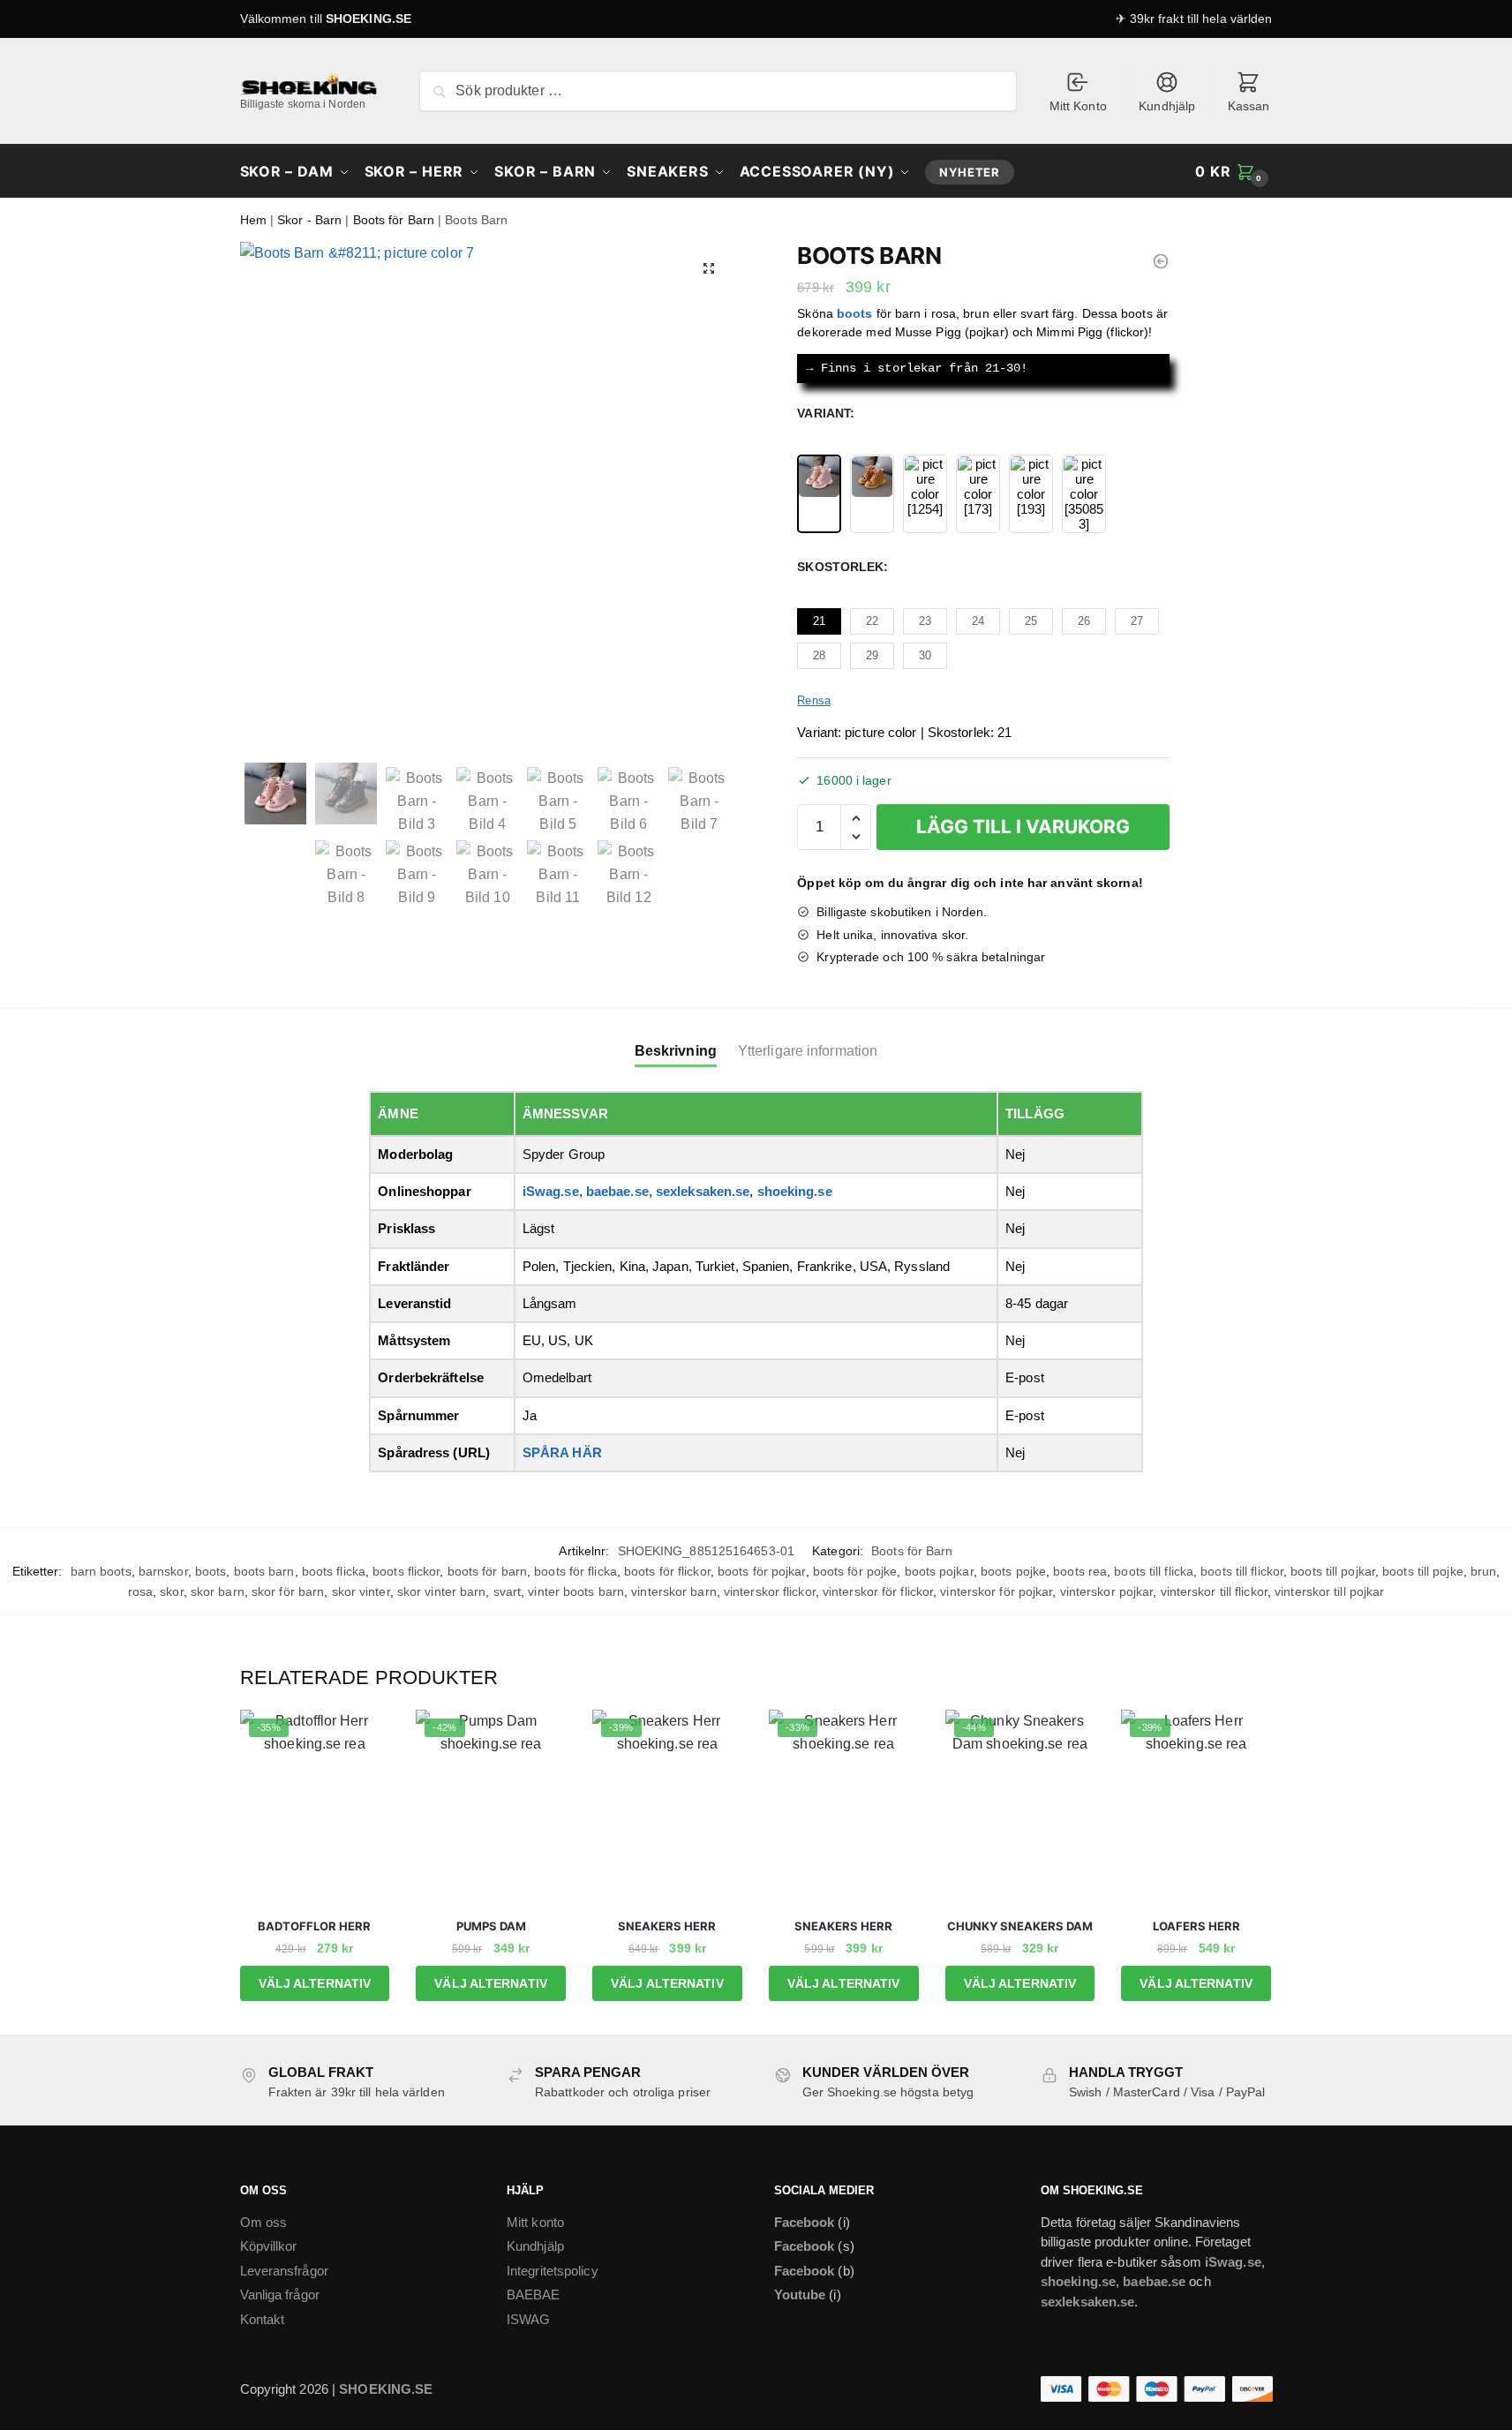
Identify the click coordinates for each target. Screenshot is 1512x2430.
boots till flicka (1154, 1571)
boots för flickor (667, 1571)
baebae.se (617, 1191)
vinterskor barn (674, 1591)
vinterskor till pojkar (1329, 1591)
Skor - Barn (309, 220)
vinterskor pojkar (1107, 1591)
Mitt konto (535, 2222)
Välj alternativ (315, 1983)
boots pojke (1013, 1571)
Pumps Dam (491, 1926)
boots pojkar (939, 1571)
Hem (253, 220)
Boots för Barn (394, 220)
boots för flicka (575, 1571)
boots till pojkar (1333, 1571)
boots (211, 1571)
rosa (140, 1591)
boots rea (1080, 1571)
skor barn (218, 1591)
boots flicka (334, 1571)
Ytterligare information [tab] (808, 1051)
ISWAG (529, 2319)
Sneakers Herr (667, 1926)
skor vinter (361, 1591)
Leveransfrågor (284, 2271)
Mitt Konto (1078, 106)
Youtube (800, 2295)
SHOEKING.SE (369, 19)
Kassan (1249, 106)
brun (1483, 1571)
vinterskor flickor (770, 1591)
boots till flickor (1242, 1571)
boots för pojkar (762, 1571)
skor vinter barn (442, 1591)
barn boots (101, 1571)
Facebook (805, 2222)
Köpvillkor (269, 2246)
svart (508, 1591)
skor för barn (288, 1591)
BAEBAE (534, 2295)
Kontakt (263, 2319)
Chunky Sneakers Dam (1020, 1926)
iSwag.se (551, 1191)
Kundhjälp (1167, 106)
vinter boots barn (576, 1591)
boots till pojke (1423, 1571)
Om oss (264, 2222)
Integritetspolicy (553, 2271)
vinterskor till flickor (1214, 1591)
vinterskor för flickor (878, 1591)
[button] (709, 268)
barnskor (163, 1571)
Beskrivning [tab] (676, 1051)
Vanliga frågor (280, 2295)
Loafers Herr (1196, 1926)
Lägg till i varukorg (1023, 827)
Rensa (814, 700)
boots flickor (406, 1571)
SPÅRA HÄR (562, 1452)
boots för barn (487, 1571)
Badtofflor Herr (314, 1926)
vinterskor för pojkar (996, 1591)
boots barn (264, 1571)
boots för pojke (855, 1571)
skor (171, 1591)
